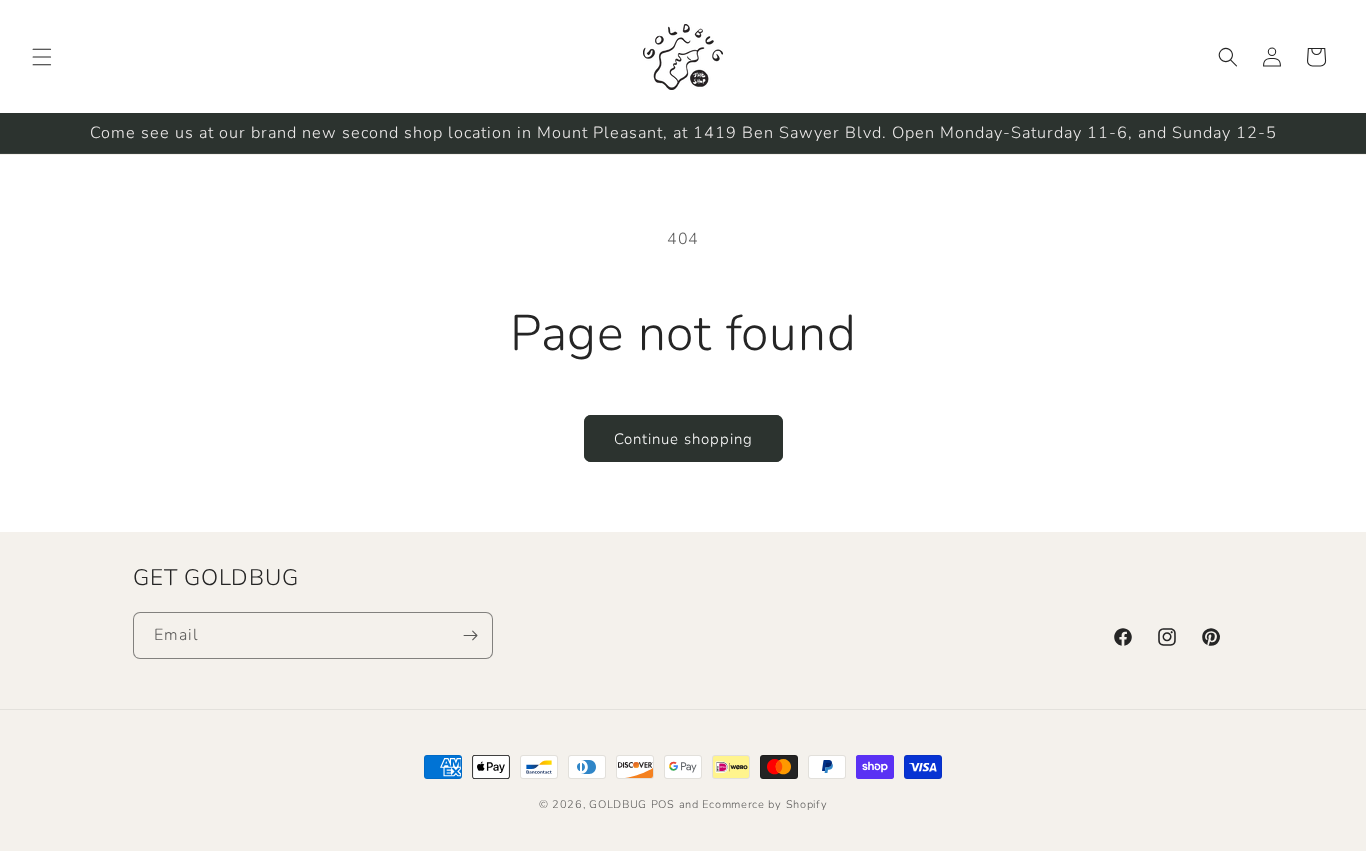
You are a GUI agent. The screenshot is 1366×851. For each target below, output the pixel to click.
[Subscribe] (470, 635)
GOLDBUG (618, 804)
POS (663, 804)
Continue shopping (683, 439)
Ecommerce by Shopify (764, 804)
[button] (42, 57)
